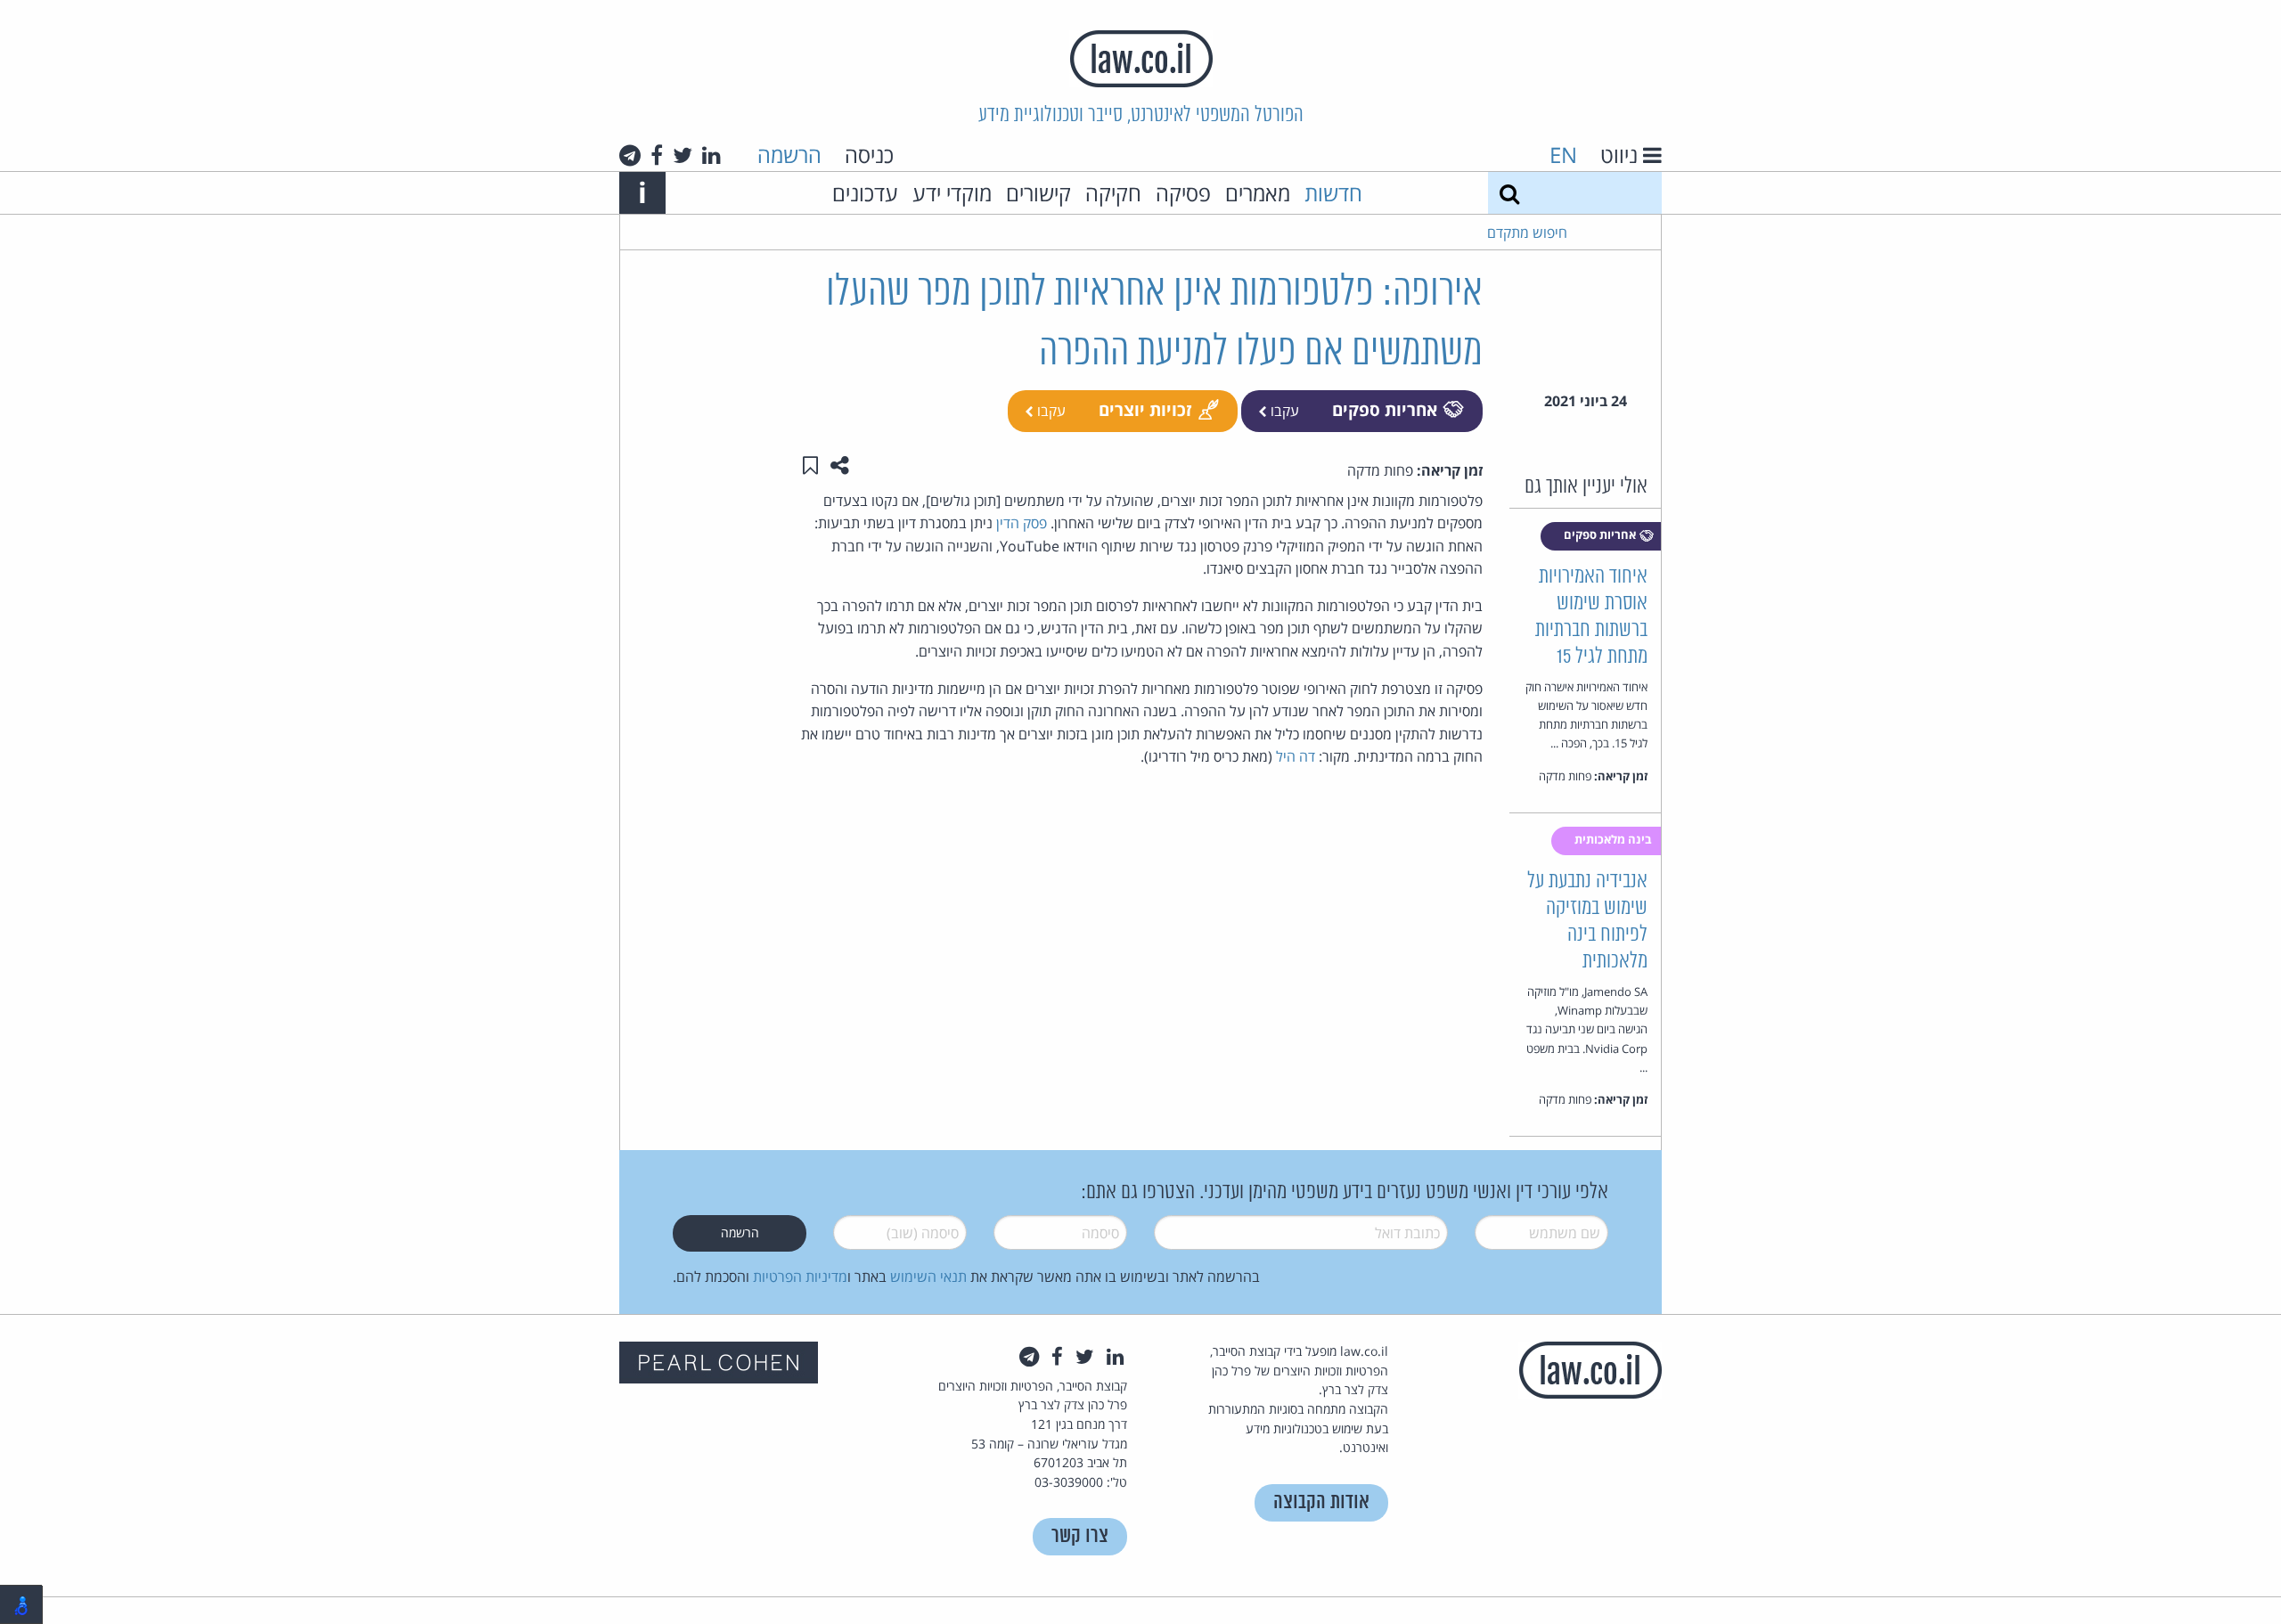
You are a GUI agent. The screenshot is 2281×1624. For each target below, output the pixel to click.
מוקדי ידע (952, 193)
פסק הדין (1022, 523)
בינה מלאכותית (1615, 839)
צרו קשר (1080, 1536)
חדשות (1333, 193)
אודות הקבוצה (1321, 1502)
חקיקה (1113, 193)
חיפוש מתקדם (1527, 233)
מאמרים (1258, 193)
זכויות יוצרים (1145, 409)
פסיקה (1183, 193)
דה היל (1296, 756)
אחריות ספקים (1385, 409)
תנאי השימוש (928, 1277)
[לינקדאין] (711, 155)
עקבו (1283, 411)
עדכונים (865, 193)
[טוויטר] (683, 155)
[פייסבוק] (657, 155)
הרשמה (789, 155)
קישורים (1038, 193)
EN (1563, 155)
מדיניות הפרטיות (800, 1277)
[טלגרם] (630, 155)
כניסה (869, 155)
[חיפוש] (1509, 193)
